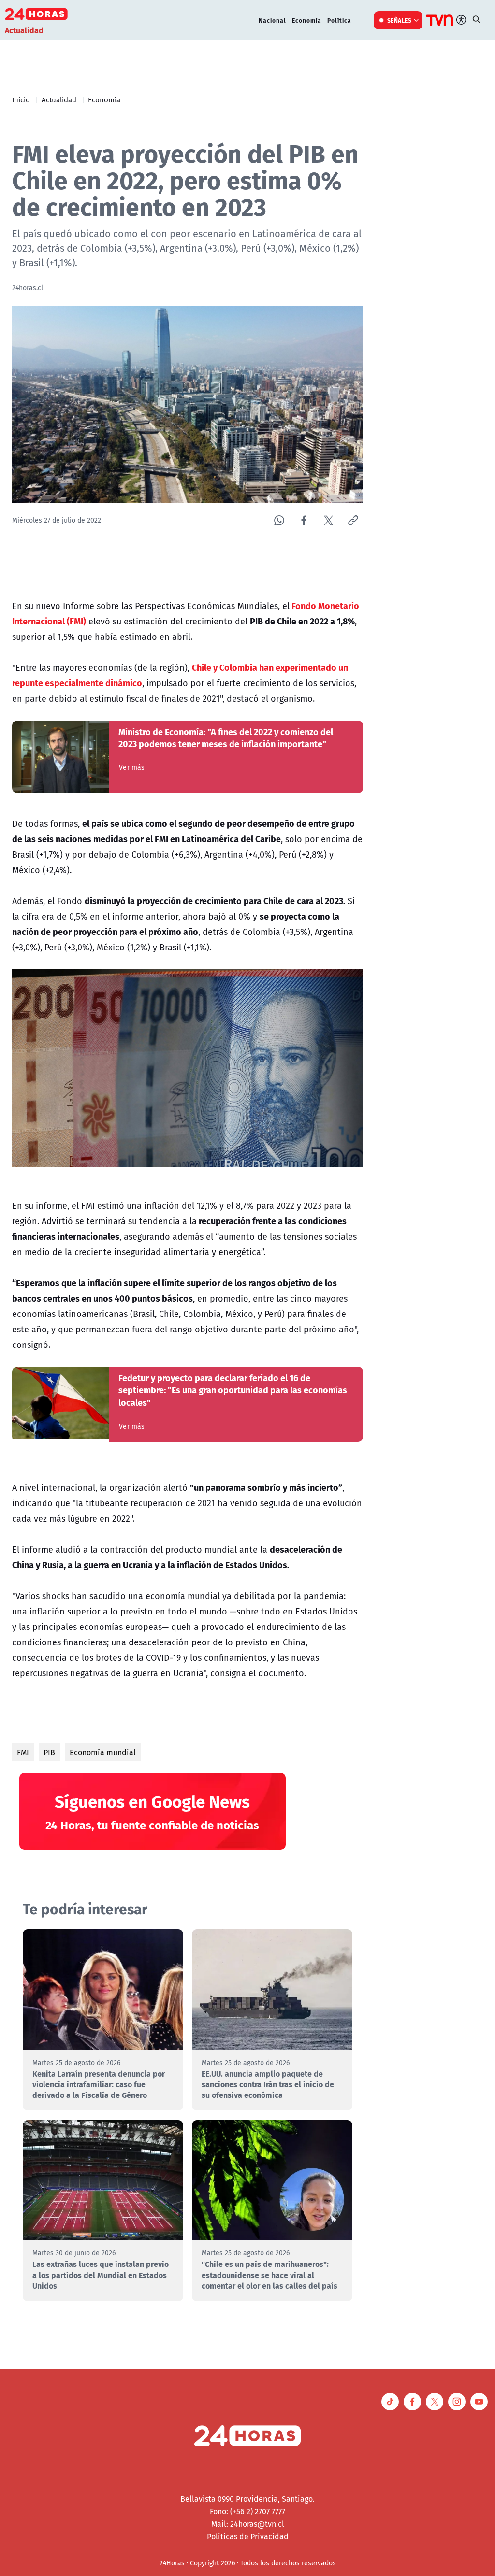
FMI (23, 1752)
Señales (400, 20)
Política (339, 20)
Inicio (21, 99)
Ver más (132, 767)
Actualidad (59, 99)
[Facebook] (304, 520)
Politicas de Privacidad (248, 2536)
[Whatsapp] (279, 520)
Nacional (272, 20)
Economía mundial (103, 1752)
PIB (49, 1752)
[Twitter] (328, 520)
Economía (307, 20)
